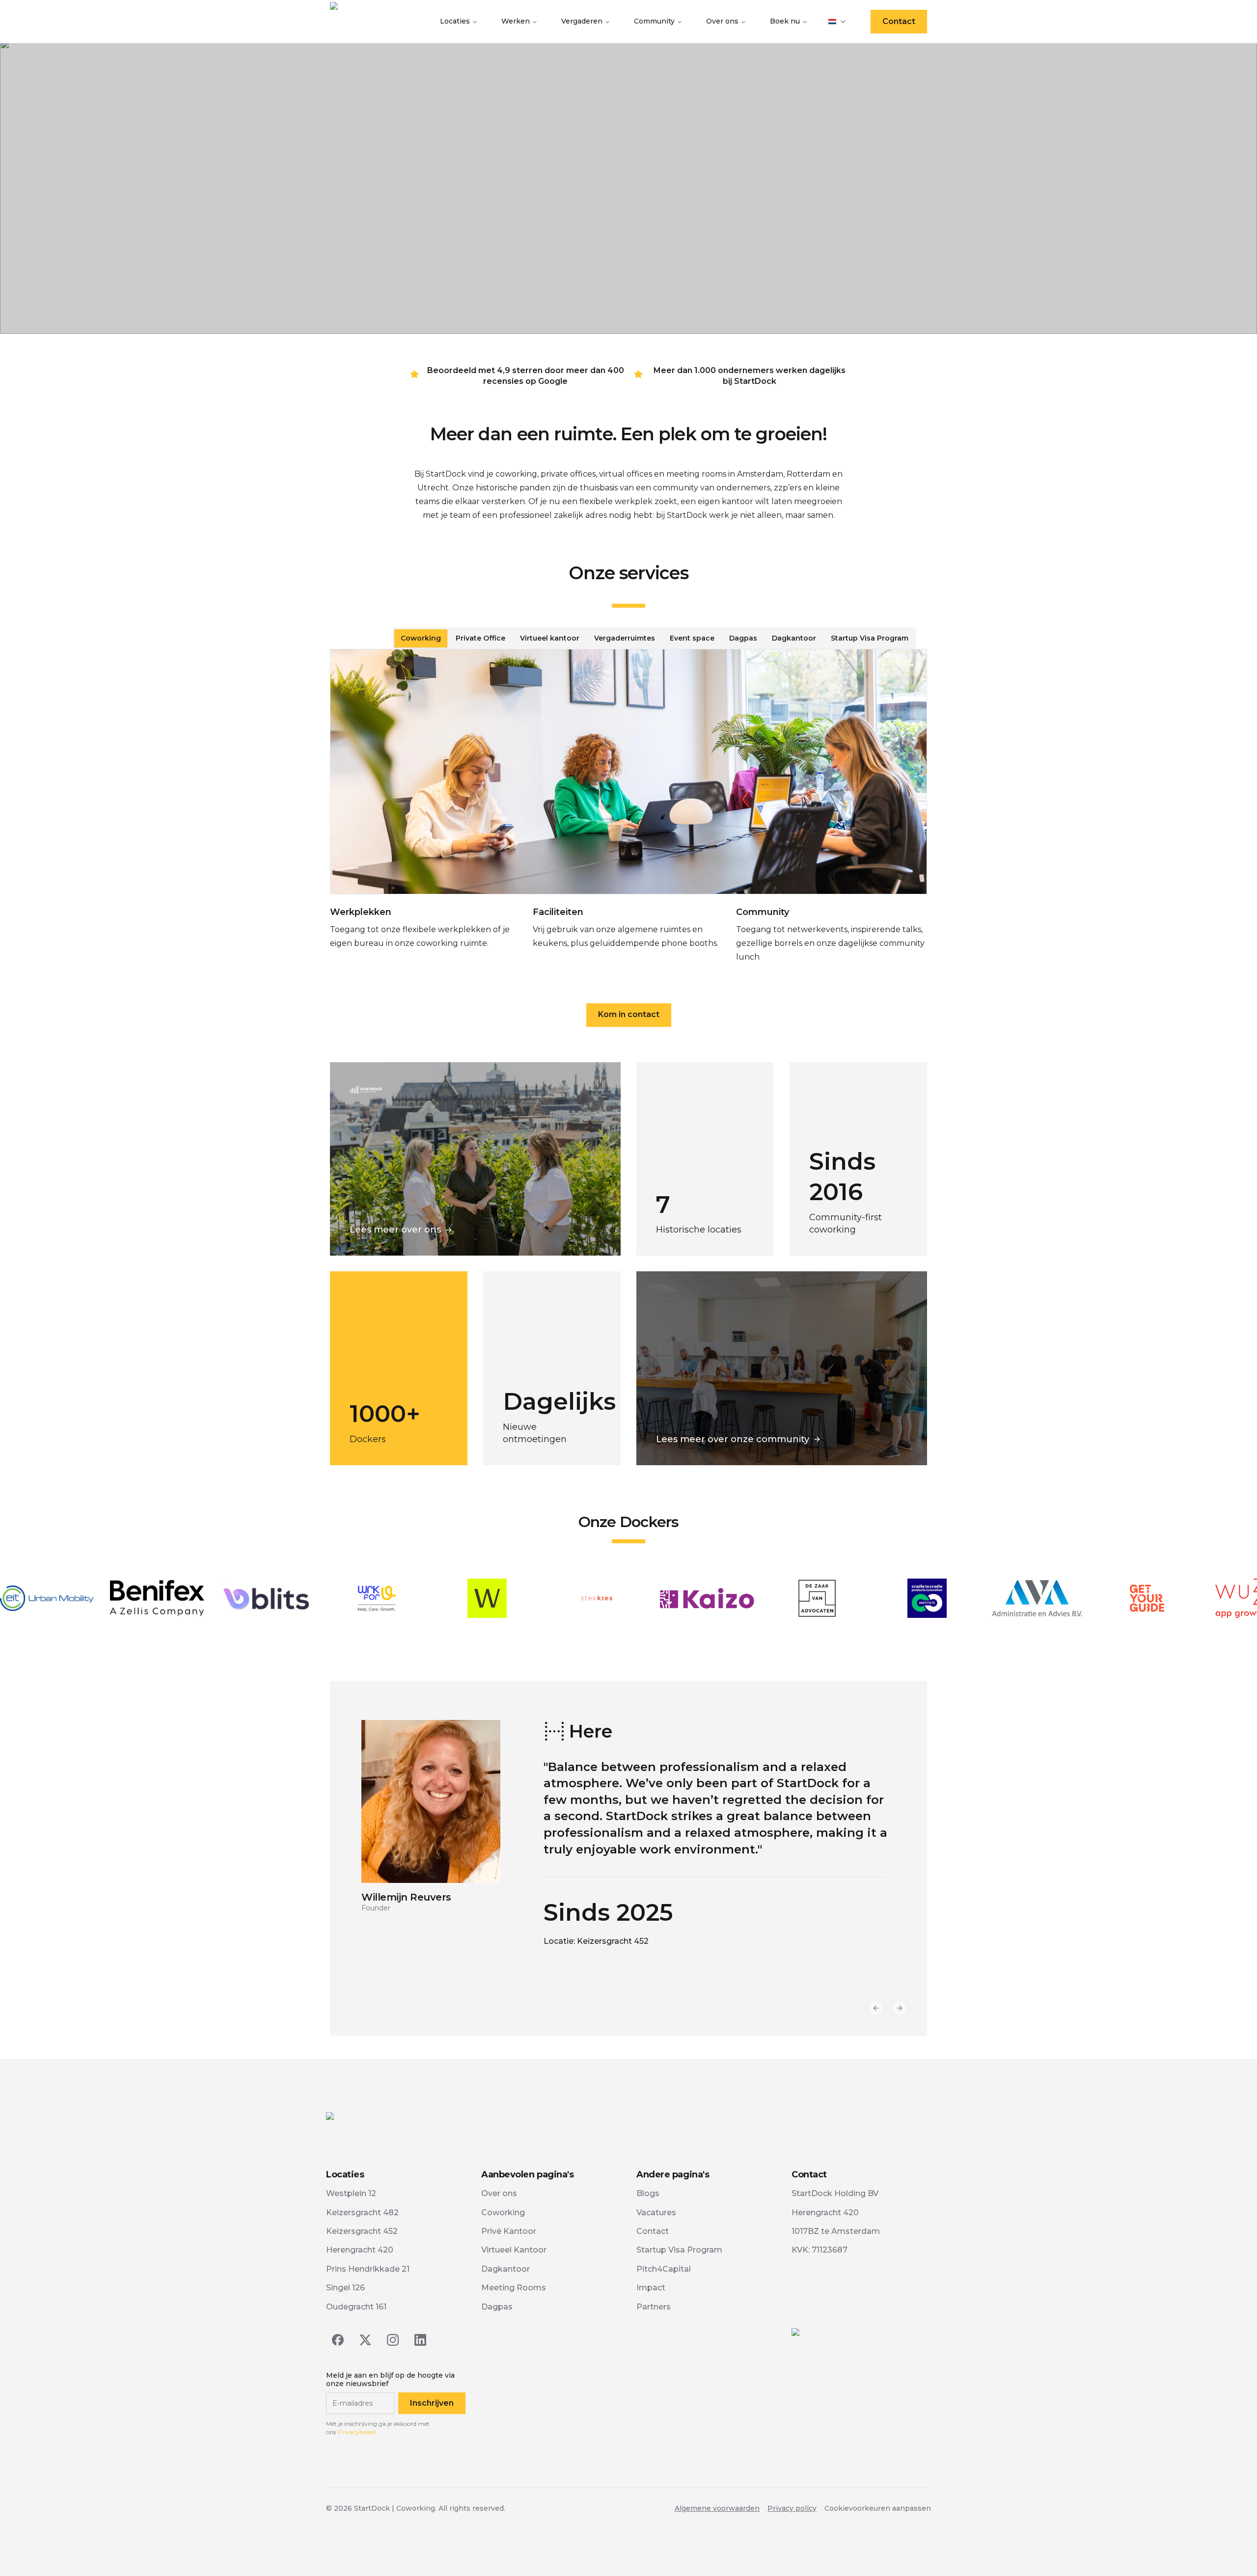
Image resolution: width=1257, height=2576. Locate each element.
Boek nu (785, 21)
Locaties (455, 21)
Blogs (648, 2193)
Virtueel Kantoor (514, 2250)
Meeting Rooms (514, 2288)
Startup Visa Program (679, 2250)
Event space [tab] (692, 638)
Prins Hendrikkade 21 (368, 2269)
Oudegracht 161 (356, 2307)
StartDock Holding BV (835, 2193)
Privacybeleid (357, 2432)
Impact (651, 2288)
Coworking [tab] (421, 638)
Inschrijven (432, 2403)
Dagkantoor (506, 2269)
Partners (654, 2307)
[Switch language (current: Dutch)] (838, 22)
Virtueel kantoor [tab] (550, 638)
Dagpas (497, 2307)
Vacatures (656, 2213)
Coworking (503, 2213)
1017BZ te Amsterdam (836, 2231)
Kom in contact (629, 1014)
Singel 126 (345, 2288)
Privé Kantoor (509, 2231)
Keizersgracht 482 (362, 2213)
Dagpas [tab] (743, 638)
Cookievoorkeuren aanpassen (878, 2508)
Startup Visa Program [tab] (870, 638)
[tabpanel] (628, 814)
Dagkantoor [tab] (794, 638)
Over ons (722, 21)
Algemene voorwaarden (717, 2508)
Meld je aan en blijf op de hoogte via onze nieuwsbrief (390, 2380)
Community (654, 21)
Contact (899, 21)
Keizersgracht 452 (362, 2231)
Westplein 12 (351, 2193)
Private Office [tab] (480, 638)
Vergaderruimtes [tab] (625, 638)
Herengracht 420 (360, 2250)
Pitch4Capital (664, 2269)
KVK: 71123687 (820, 2250)
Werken (516, 21)
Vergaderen (582, 21)
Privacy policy (792, 2508)
